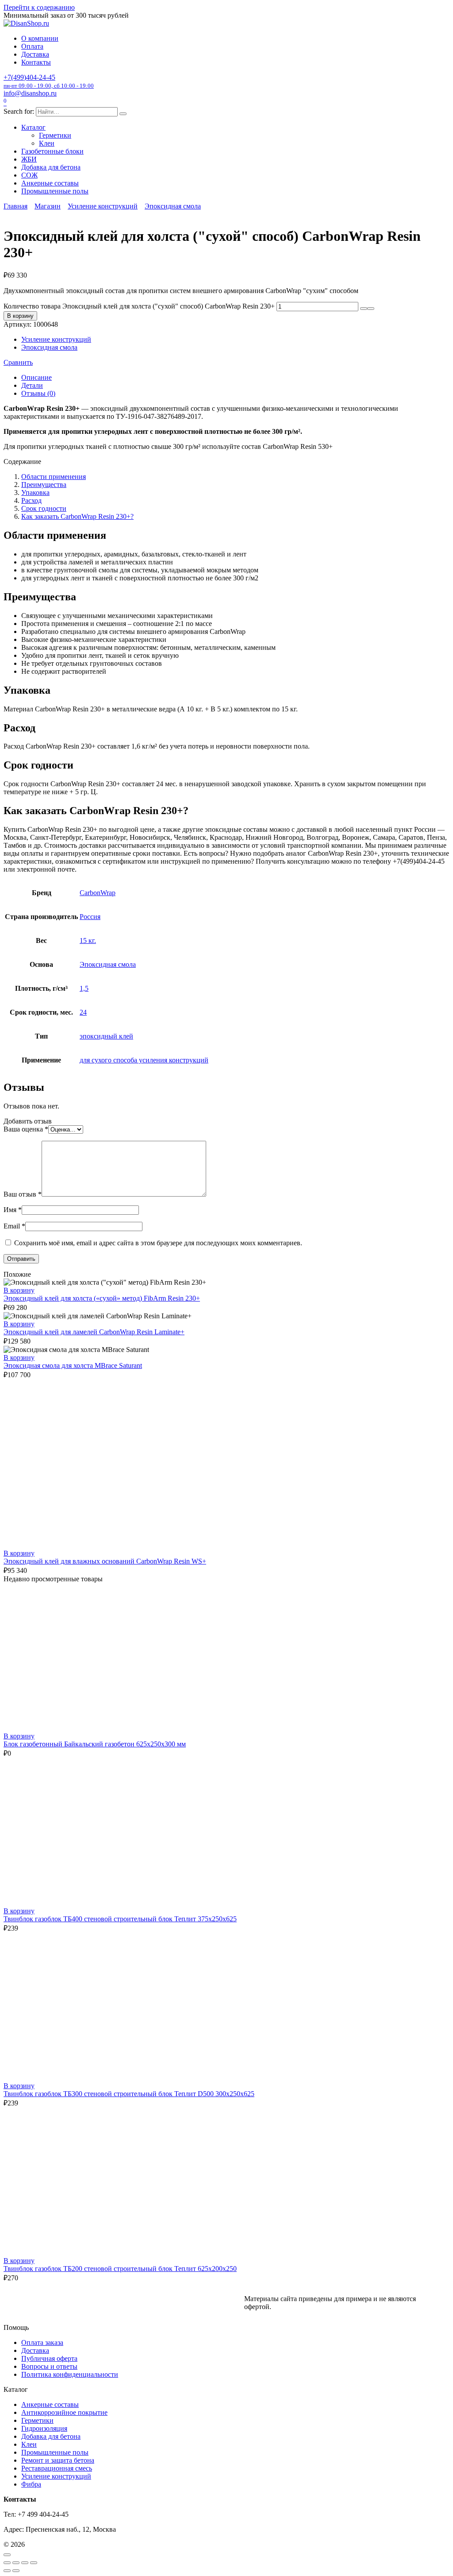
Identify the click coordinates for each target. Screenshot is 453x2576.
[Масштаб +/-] (7, 2563)
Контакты (36, 62)
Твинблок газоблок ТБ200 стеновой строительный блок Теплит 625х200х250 (120, 2269)
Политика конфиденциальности (70, 2374)
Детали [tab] (32, 385)
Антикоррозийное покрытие (64, 2412)
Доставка (35, 54)
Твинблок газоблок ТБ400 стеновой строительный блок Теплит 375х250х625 (120, 1919)
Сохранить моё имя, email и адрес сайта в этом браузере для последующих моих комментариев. (158, 1243)
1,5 (84, 988)
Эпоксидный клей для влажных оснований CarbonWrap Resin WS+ (105, 1561)
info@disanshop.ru (30, 93)
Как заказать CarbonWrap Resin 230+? (77, 516)
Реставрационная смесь (57, 2468)
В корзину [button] (19, 1290)
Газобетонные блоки (52, 151)
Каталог (33, 127)
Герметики (55, 135)
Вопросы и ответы (49, 2366)
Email (14, 1226)
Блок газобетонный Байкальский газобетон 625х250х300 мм (95, 1744)
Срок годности (44, 508)
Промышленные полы (55, 191)
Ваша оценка (26, 1129)
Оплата (32, 46)
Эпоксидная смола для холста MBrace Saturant (73, 1365)
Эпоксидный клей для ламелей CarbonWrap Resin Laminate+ (94, 1332)
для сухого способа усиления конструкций (144, 1060)
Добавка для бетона (51, 167)
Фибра (31, 2484)
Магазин (48, 206)
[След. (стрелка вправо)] (16, 2571)
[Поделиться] (25, 2563)
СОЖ (29, 175)
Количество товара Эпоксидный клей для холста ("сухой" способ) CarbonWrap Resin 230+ (139, 306)
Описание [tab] (36, 377)
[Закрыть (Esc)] (34, 2563)
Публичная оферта (49, 2358)
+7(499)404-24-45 (49, 81)
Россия (90, 917)
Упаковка (35, 492)
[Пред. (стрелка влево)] (7, 2571)
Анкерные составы (50, 183)
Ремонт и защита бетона (58, 2460)
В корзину (20, 316)
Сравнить (18, 362)
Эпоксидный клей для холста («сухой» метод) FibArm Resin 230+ (102, 1298)
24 (83, 1012)
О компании (40, 38)
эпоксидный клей (106, 1036)
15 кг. (88, 940)
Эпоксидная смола (173, 206)
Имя (13, 1210)
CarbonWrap (98, 893)
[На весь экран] (16, 2563)
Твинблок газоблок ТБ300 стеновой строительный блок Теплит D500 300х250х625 (129, 2094)
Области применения (54, 477)
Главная (15, 206)
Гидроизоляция (44, 2428)
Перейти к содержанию (39, 7)
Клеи (47, 143)
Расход (31, 500)
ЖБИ (29, 159)
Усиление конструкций (103, 206)
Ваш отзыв (23, 1194)
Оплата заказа (42, 2342)
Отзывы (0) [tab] (38, 393)
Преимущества (44, 485)
